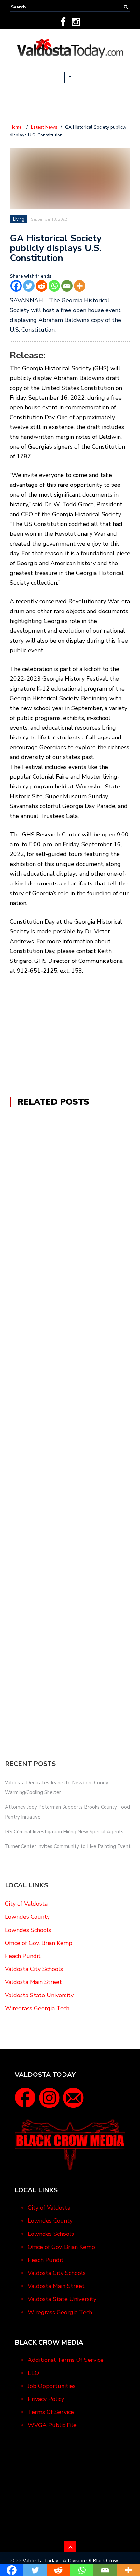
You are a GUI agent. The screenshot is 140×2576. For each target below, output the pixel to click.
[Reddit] (42, 286)
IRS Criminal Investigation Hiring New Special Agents (64, 1832)
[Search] (126, 7)
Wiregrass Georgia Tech (37, 2008)
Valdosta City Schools (34, 1969)
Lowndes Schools (28, 1930)
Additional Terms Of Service (66, 2360)
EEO (33, 2373)
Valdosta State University (39, 1995)
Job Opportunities (52, 2386)
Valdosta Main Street (33, 1982)
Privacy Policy (46, 2399)
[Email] (67, 286)
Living (19, 219)
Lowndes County (27, 1917)
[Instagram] (76, 22)
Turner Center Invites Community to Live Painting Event (68, 1846)
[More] (80, 286)
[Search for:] (31, 7)
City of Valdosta (26, 1904)
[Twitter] (29, 286)
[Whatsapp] (54, 286)
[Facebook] (63, 22)
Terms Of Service (51, 2412)
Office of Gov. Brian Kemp (39, 1943)
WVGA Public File (52, 2425)
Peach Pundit (23, 1956)
